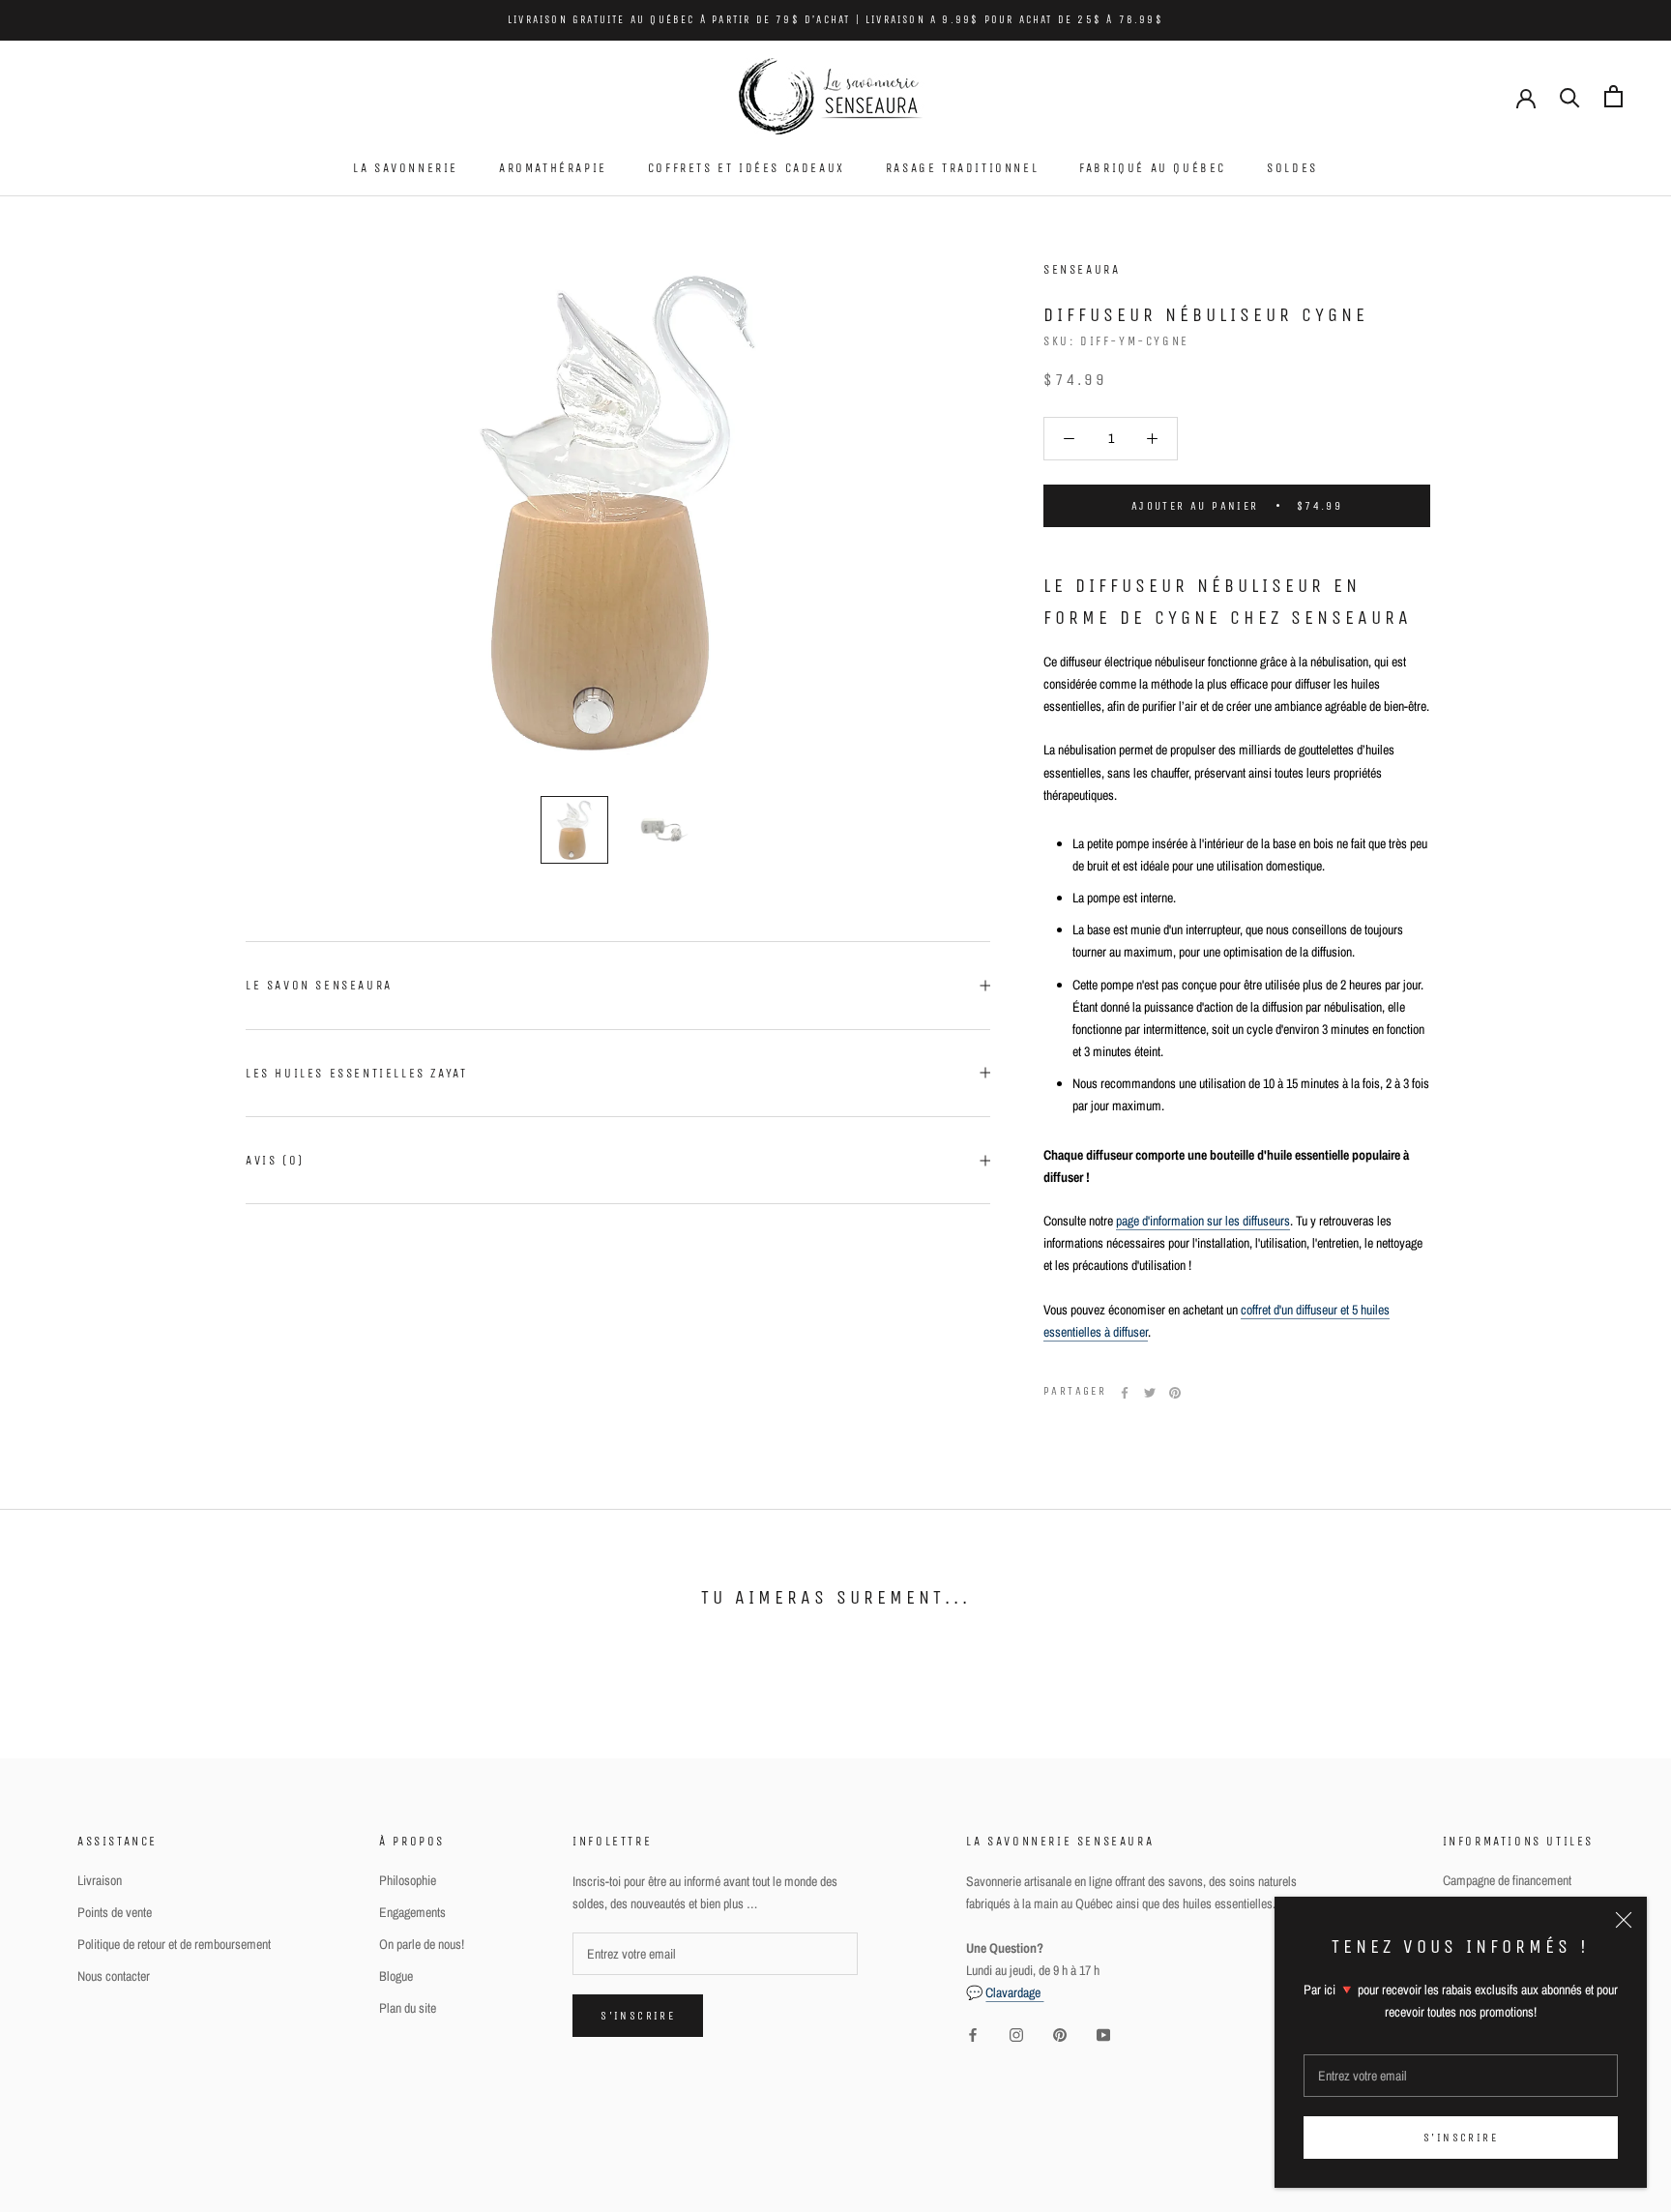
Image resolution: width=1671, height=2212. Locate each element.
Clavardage (1014, 1992)
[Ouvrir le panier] (1613, 96)
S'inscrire (1461, 2138)
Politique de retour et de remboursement (174, 1944)
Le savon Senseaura (319, 985)
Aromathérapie (553, 168)
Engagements (412, 1912)
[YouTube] (1103, 2035)
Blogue (396, 1976)
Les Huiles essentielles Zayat (356, 1073)
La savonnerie (406, 168)
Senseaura (1082, 269)
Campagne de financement (1507, 1880)
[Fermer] (1624, 1920)
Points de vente (115, 1912)
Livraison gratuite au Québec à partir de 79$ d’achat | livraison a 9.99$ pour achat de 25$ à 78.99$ (835, 20)
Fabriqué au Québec (1153, 168)
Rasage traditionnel (962, 168)
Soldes (1292, 168)
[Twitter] (1150, 1393)
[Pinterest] (1175, 1393)
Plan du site (408, 2008)
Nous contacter (114, 1976)
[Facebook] (1125, 1393)
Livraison (100, 1880)
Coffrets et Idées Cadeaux (747, 168)
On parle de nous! (422, 1944)
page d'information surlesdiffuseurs (1203, 1222)
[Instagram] (1016, 2035)
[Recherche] (1570, 96)
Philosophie (408, 1880)
